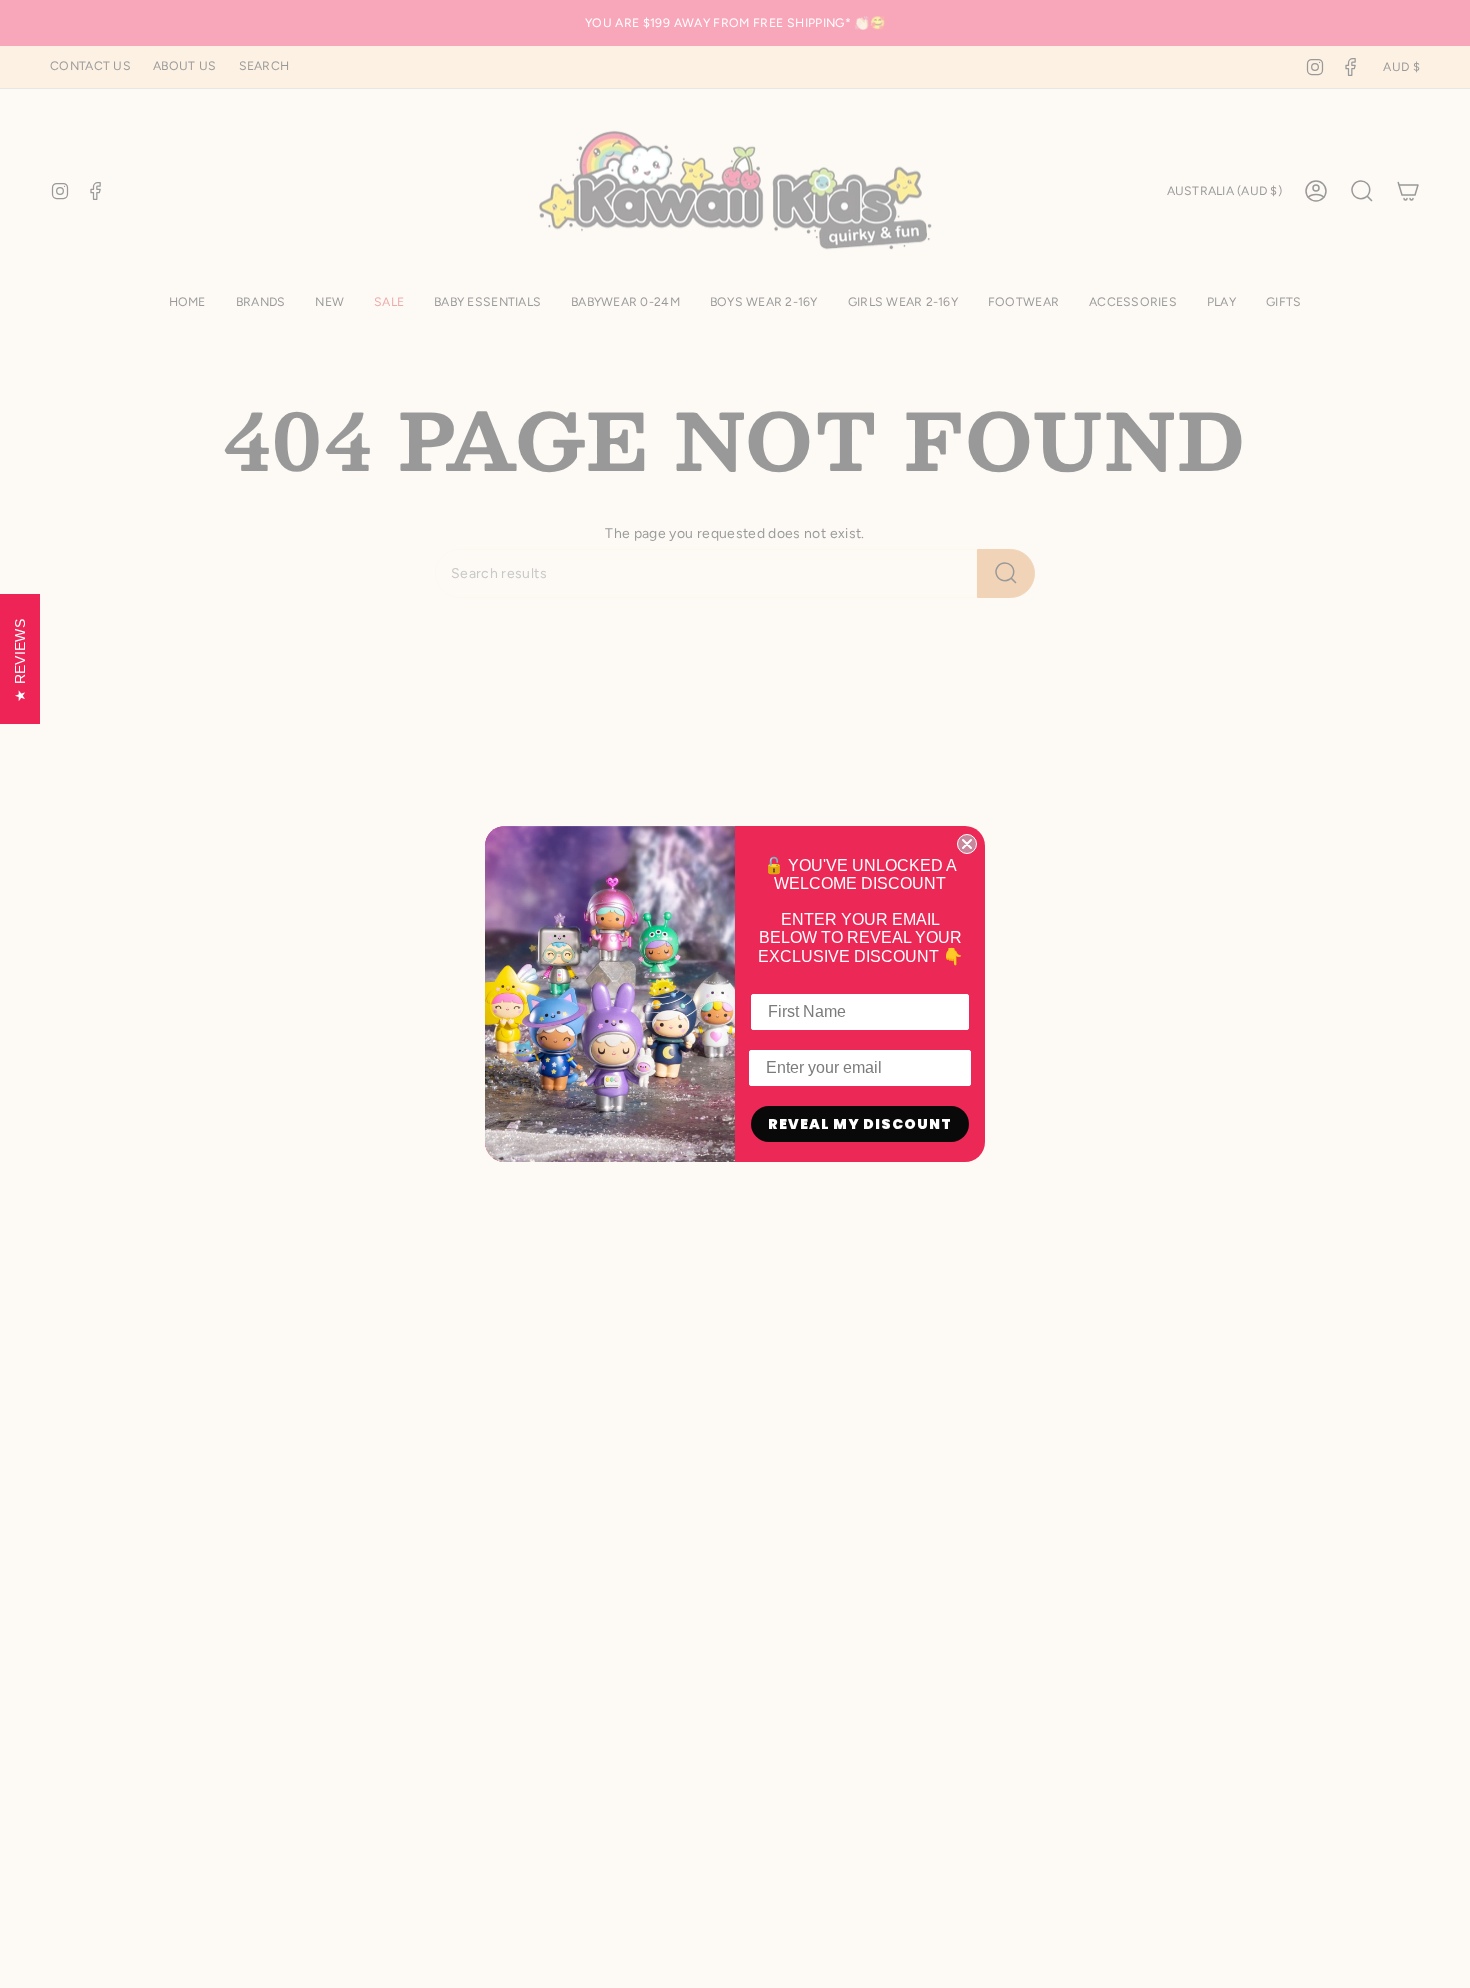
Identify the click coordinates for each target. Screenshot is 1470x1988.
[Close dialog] (967, 844)
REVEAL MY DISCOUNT (860, 1124)
